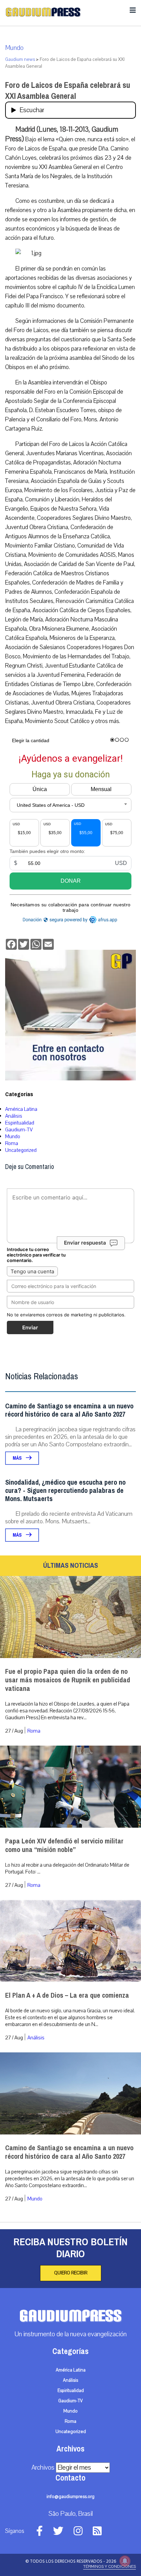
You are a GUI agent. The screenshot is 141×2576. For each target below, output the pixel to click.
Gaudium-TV (19, 1130)
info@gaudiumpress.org (70, 2497)
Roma (12, 1143)
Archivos (43, 2468)
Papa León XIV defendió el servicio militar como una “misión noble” (64, 1845)
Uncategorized (21, 1150)
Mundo (14, 48)
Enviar (30, 1328)
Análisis (14, 1116)
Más (18, 1458)
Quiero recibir (71, 2273)
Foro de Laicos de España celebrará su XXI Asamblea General (68, 91)
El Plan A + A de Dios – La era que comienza (67, 1995)
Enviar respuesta (85, 1243)
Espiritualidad (20, 1123)
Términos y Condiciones (110, 2566)
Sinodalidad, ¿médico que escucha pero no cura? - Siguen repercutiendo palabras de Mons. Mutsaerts (65, 1491)
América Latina (21, 1109)
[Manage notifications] (125, 2561)
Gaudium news (20, 60)
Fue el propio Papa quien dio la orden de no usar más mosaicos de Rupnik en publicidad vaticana (68, 1680)
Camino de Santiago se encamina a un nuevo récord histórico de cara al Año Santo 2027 (69, 1410)
